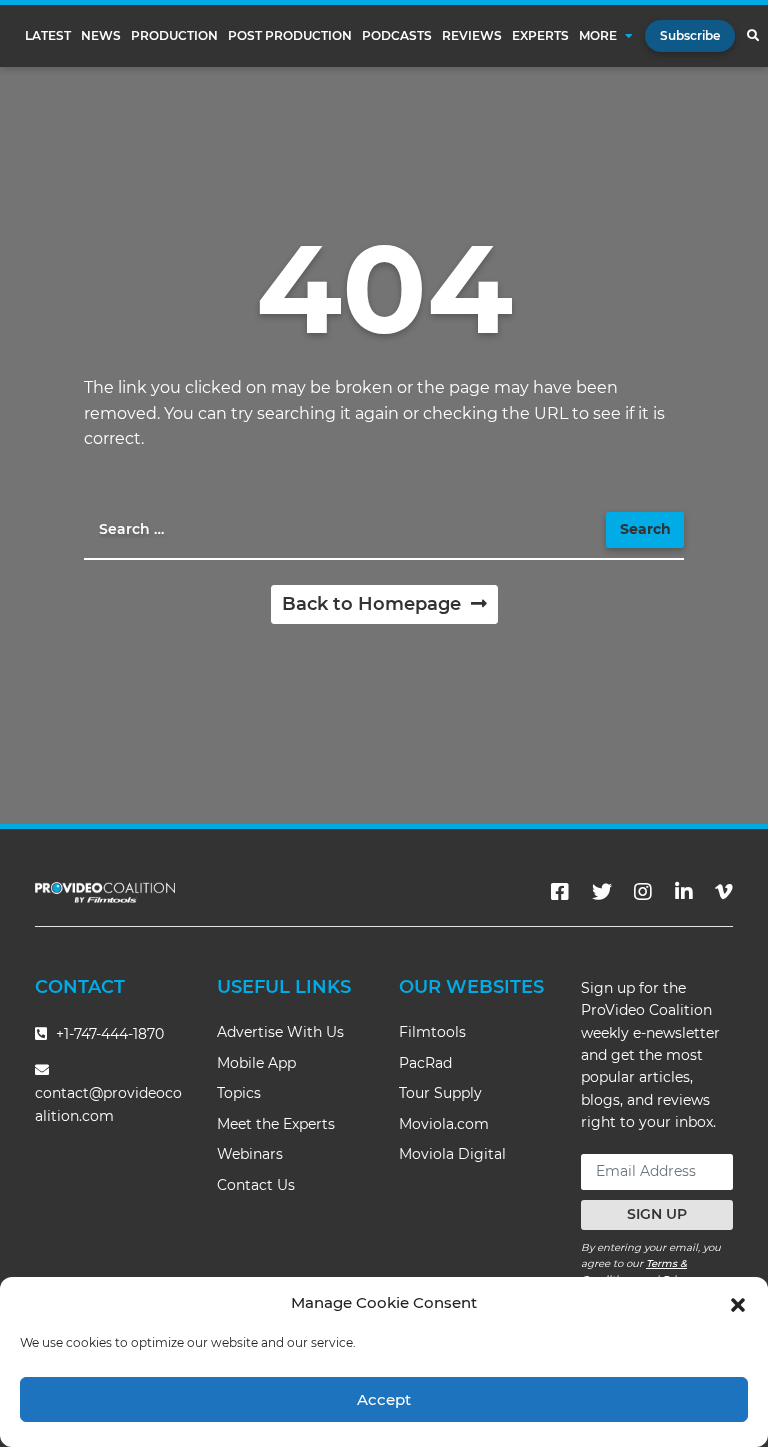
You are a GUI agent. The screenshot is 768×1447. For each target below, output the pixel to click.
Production (174, 36)
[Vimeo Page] (724, 892)
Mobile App (256, 1063)
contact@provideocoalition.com (108, 1104)
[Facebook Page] (560, 892)
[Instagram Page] (643, 892)
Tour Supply (440, 1093)
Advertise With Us (280, 1032)
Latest (48, 36)
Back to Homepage (374, 604)
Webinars (250, 1154)
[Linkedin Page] (684, 892)
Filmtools (432, 1032)
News (101, 36)
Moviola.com (444, 1124)
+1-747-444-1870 (108, 1034)
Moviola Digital (452, 1154)
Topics (239, 1093)
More (598, 36)
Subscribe (690, 35)
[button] (738, 1303)
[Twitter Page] (602, 892)
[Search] (752, 36)
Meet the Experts (276, 1124)
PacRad (425, 1063)
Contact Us (256, 1185)
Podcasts (397, 36)
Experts (540, 36)
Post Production (290, 36)
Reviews (472, 36)
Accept (384, 1399)
